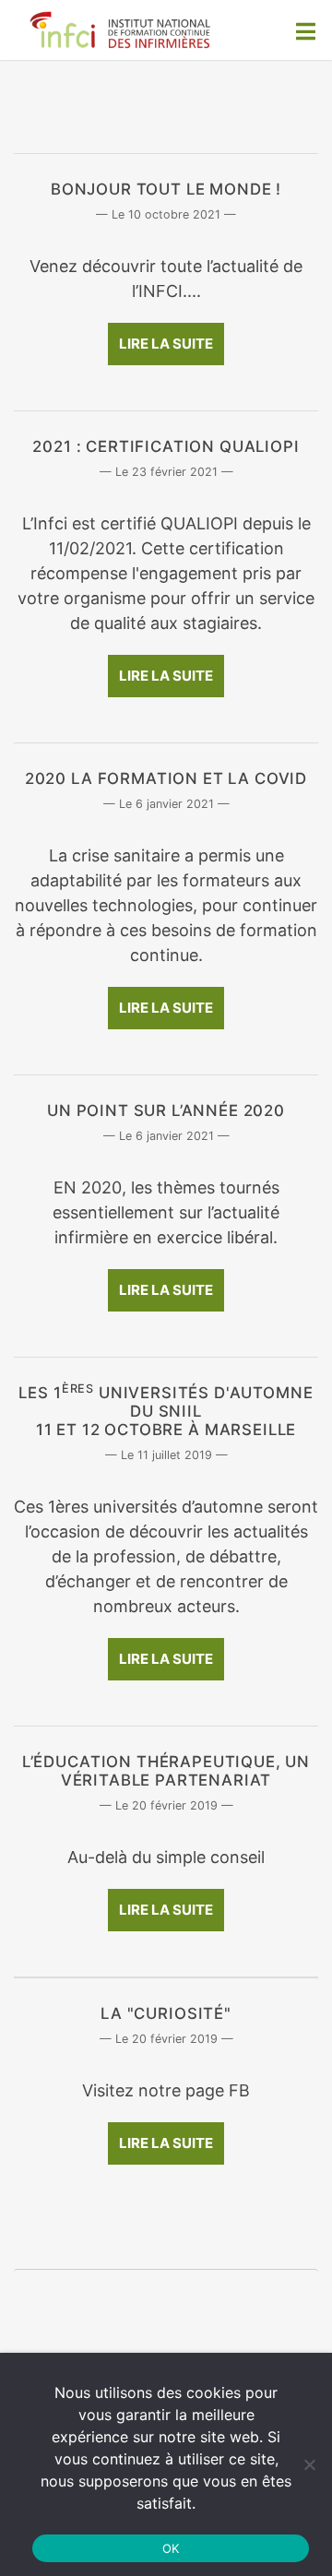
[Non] (309, 2464)
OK (171, 2548)
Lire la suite (166, 344)
